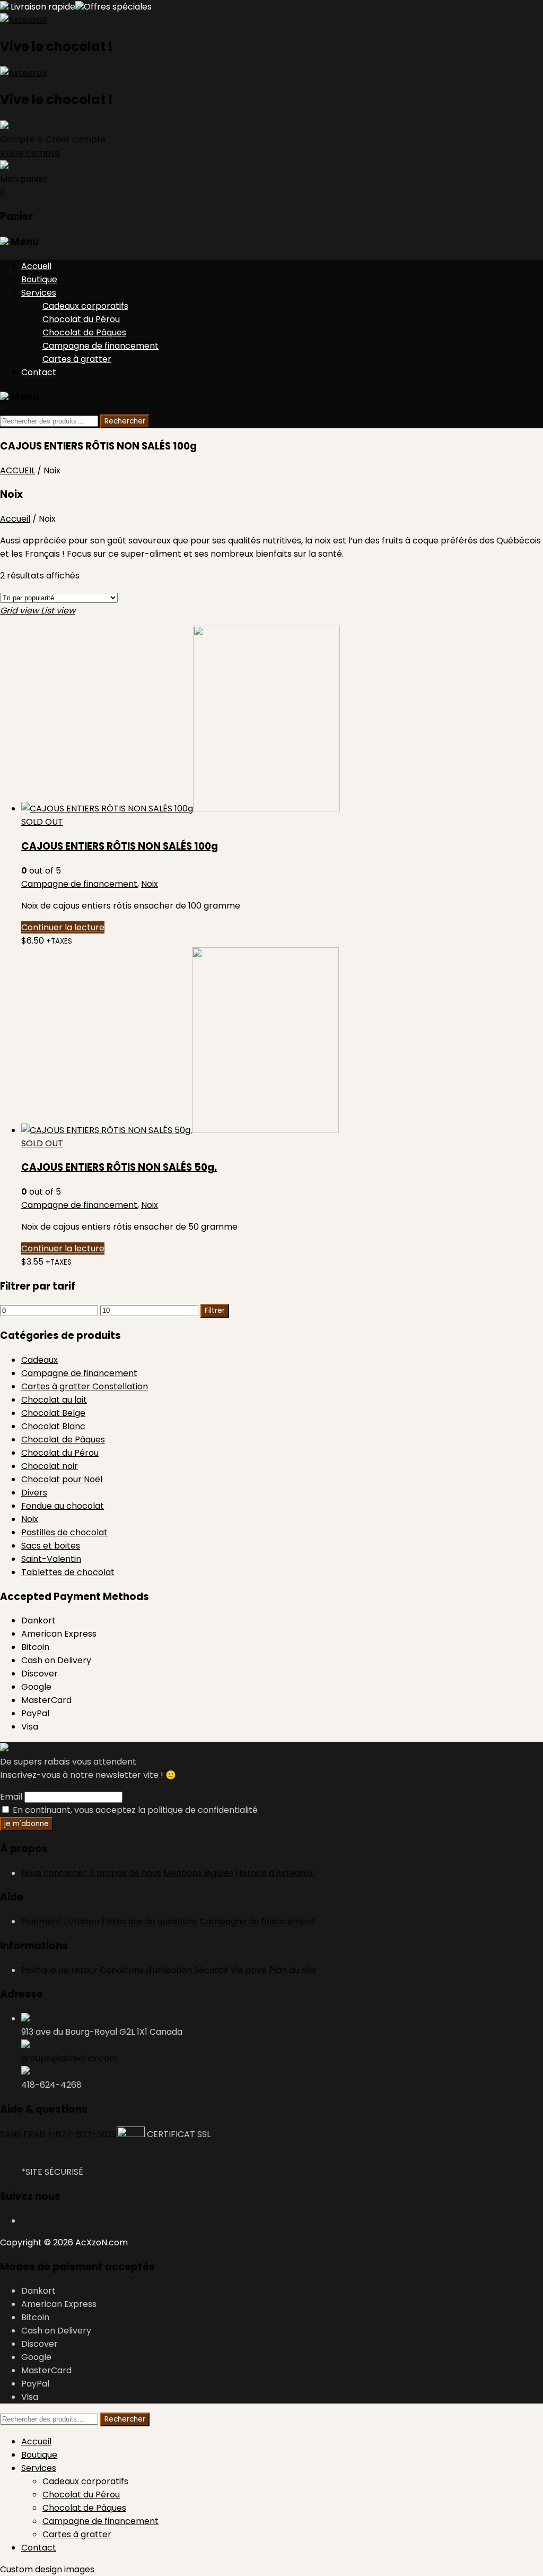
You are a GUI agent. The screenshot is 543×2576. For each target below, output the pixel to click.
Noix (150, 884)
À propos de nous (125, 1873)
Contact (39, 372)
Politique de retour (59, 1970)
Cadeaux (40, 1360)
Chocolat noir (50, 1466)
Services (39, 293)
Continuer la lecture (63, 927)
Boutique (39, 279)
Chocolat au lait (54, 1400)
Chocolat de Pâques (84, 332)
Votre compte (30, 153)
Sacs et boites (51, 1546)
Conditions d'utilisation (146, 1970)
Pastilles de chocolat (64, 1532)
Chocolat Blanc (53, 1426)
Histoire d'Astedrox (274, 1873)
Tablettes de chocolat (68, 1572)
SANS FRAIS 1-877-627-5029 (58, 2134)
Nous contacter (54, 1873)
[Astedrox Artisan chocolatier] (24, 20)
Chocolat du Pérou (81, 319)
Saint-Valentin (51, 1559)
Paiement (41, 1921)
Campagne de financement (100, 346)
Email (11, 1797)
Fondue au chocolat (63, 1506)
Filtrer (215, 1311)
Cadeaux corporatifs (85, 306)
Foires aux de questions (149, 1921)
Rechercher (125, 421)
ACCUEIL (17, 470)
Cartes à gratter (77, 359)
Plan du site (292, 1970)
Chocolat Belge (53, 1413)
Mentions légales (198, 1873)
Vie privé (249, 1970)
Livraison (81, 1921)
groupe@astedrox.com (69, 2058)
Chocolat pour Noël (62, 1479)
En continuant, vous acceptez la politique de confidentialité (134, 1810)
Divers (34, 1493)
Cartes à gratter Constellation (85, 1386)
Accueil (36, 266)
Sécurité (211, 1970)
